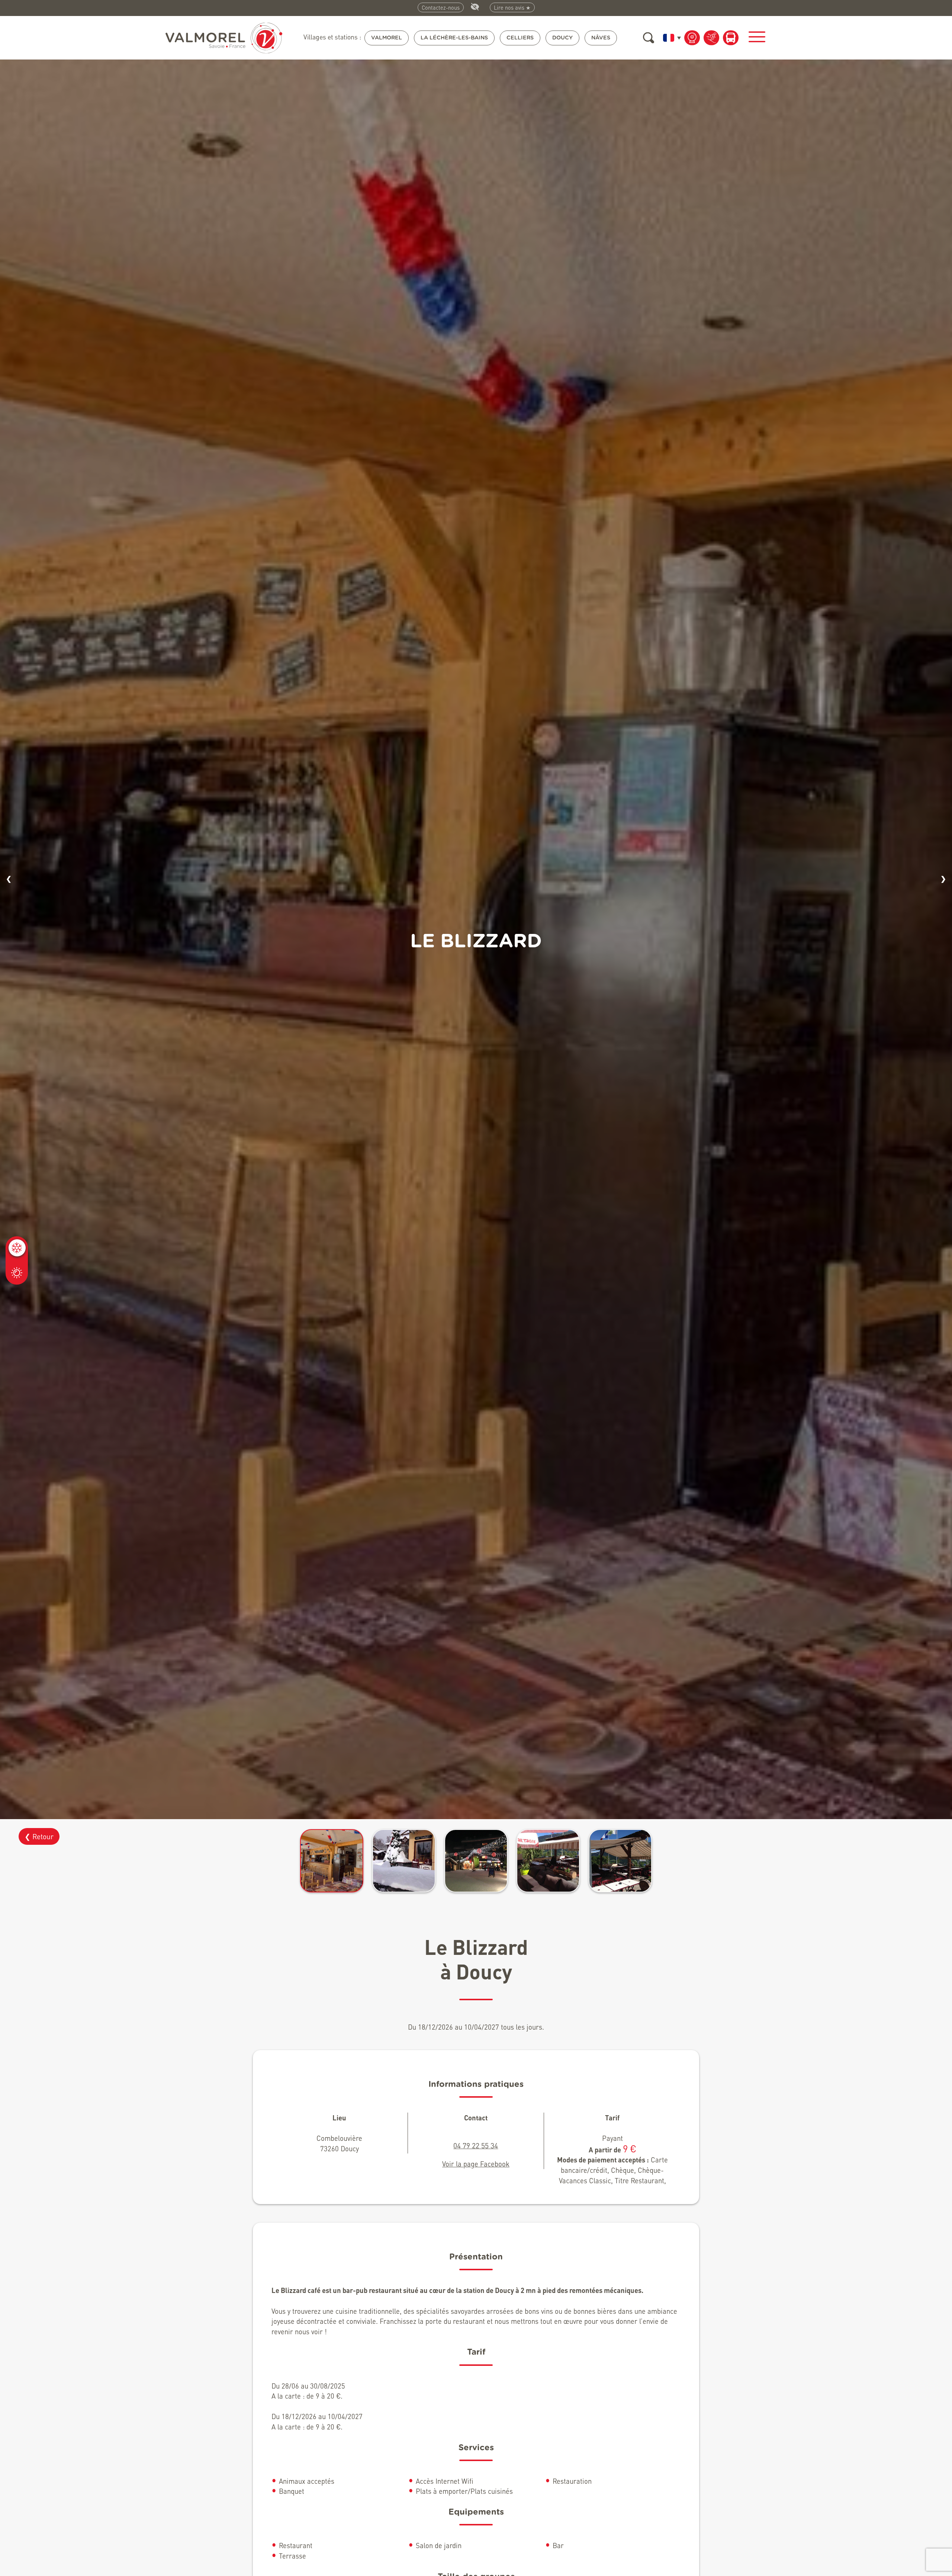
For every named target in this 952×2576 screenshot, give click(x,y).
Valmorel (387, 38)
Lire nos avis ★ (512, 7)
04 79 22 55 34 (476, 2145)
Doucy (562, 38)
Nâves (601, 38)
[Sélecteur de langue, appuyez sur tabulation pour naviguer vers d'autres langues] (670, 38)
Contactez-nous (441, 7)
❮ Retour (39, 1836)
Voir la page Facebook (476, 2164)
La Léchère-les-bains (454, 38)
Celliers (520, 38)
